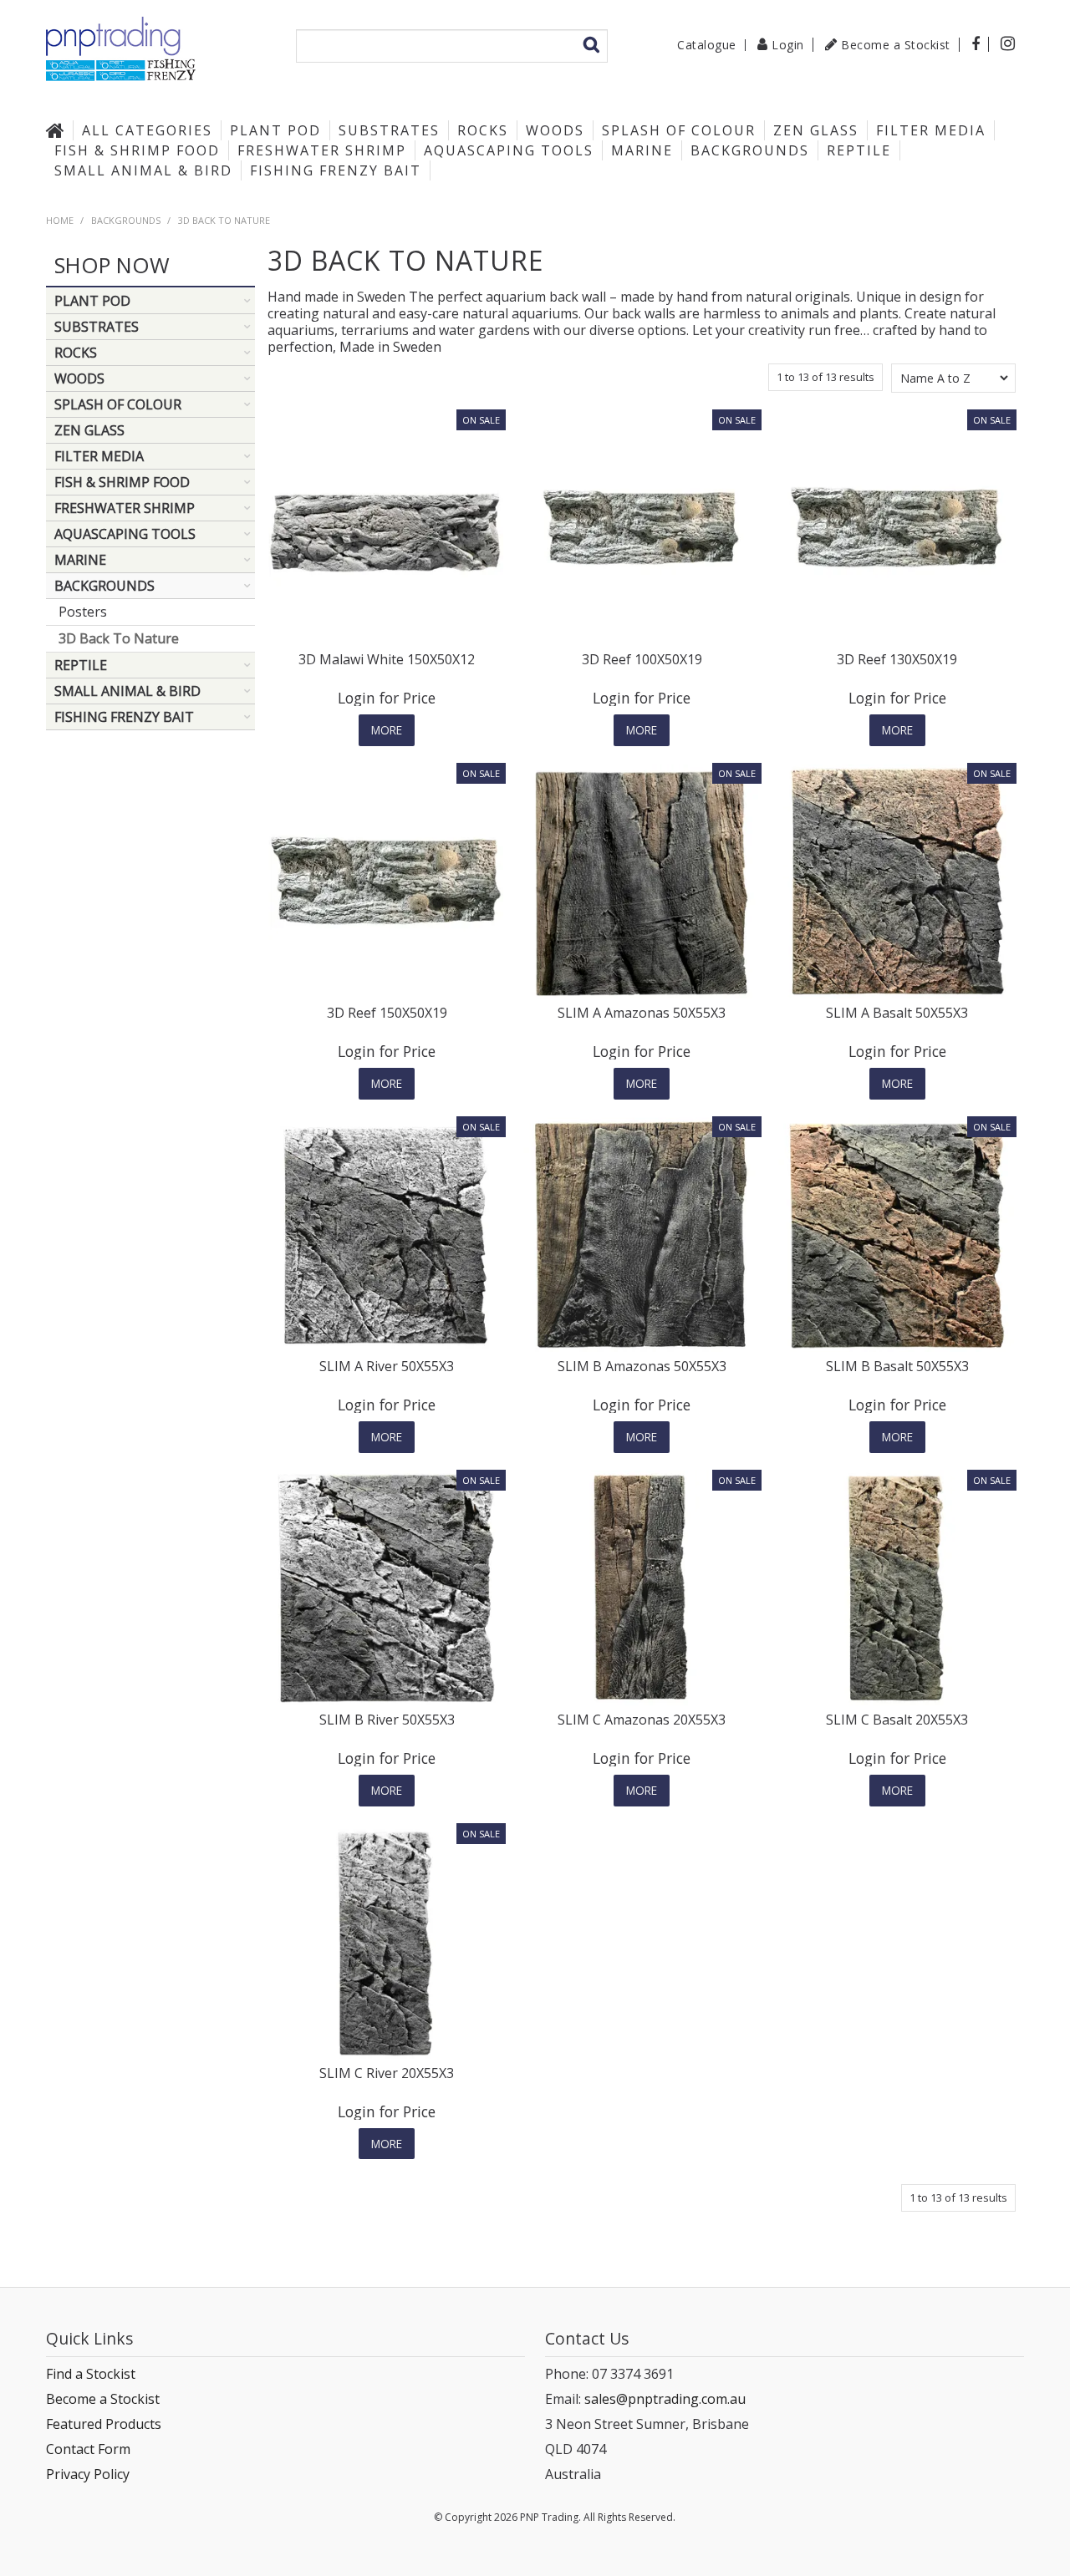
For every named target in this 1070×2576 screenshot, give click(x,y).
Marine (642, 150)
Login (788, 45)
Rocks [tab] (76, 353)
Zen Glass (816, 130)
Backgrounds (750, 150)
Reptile (859, 150)
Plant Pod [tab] (92, 301)
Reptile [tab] (81, 665)
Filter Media (931, 130)
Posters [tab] (83, 612)
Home (59, 130)
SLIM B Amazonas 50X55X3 (642, 1366)
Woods (555, 130)
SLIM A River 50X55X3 (387, 1366)
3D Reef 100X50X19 (642, 659)
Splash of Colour (679, 130)
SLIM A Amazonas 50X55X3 (642, 1013)
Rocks (483, 130)
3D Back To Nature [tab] (119, 638)
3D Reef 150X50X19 (387, 1013)
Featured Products (104, 2424)
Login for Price (387, 698)
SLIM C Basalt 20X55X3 (897, 1720)
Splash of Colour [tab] (118, 404)
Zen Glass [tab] (89, 430)
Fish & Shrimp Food (137, 150)
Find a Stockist (91, 2374)
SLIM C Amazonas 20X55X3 (642, 1720)
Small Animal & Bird (143, 170)
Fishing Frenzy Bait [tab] (124, 717)
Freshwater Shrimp (322, 150)
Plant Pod (275, 130)
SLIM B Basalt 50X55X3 (897, 1366)
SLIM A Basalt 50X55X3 (897, 1013)
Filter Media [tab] (99, 456)
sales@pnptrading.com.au (665, 2399)
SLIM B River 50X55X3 (387, 1720)
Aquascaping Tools (509, 150)
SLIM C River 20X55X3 (387, 2073)
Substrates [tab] (97, 327)
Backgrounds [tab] (104, 586)
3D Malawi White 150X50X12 (387, 659)
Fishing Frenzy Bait (336, 170)
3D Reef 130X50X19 (897, 659)
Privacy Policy (88, 2474)
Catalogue (707, 45)
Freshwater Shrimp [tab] (125, 508)
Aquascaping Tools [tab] (125, 534)
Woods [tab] (79, 379)
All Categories (147, 130)
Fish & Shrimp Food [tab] (122, 482)
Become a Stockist (896, 45)
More (387, 730)
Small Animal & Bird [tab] (127, 691)
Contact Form (88, 2449)
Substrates (389, 130)
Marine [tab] (80, 560)
